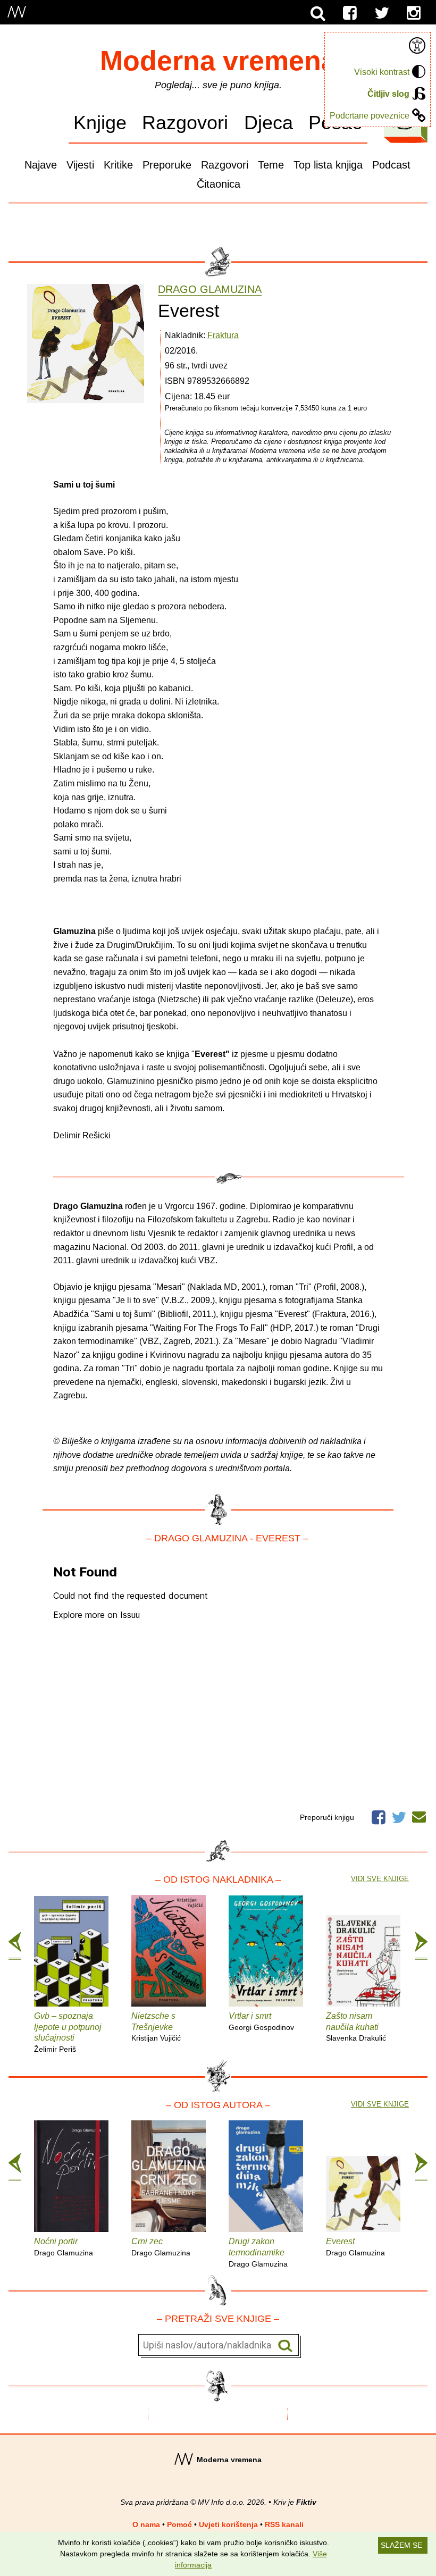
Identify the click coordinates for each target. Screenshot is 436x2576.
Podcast (391, 165)
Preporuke (167, 165)
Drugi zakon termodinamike (258, 2252)
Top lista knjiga (328, 165)
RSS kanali (284, 2524)
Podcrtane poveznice (370, 116)
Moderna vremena (218, 61)
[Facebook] (350, 13)
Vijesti (80, 165)
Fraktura (223, 335)
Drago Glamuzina (210, 290)
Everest (355, 2247)
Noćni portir (64, 2247)
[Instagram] (414, 13)
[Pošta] (419, 1815)
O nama (146, 2524)
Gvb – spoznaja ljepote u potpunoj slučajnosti (68, 2032)
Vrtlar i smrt (261, 2021)
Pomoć (179, 2524)
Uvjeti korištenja (228, 2524)
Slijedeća (421, 1946)
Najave (41, 165)
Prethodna (15, 1946)
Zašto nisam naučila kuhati (356, 2027)
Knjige (100, 123)
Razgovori (185, 123)
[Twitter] (382, 13)
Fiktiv (306, 2502)
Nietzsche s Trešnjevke (156, 2027)
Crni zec (161, 2247)
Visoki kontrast (382, 72)
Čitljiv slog (388, 94)
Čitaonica (219, 184)
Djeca (269, 123)
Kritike (118, 165)
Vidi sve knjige (380, 1879)
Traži (285, 2346)
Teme (271, 165)
